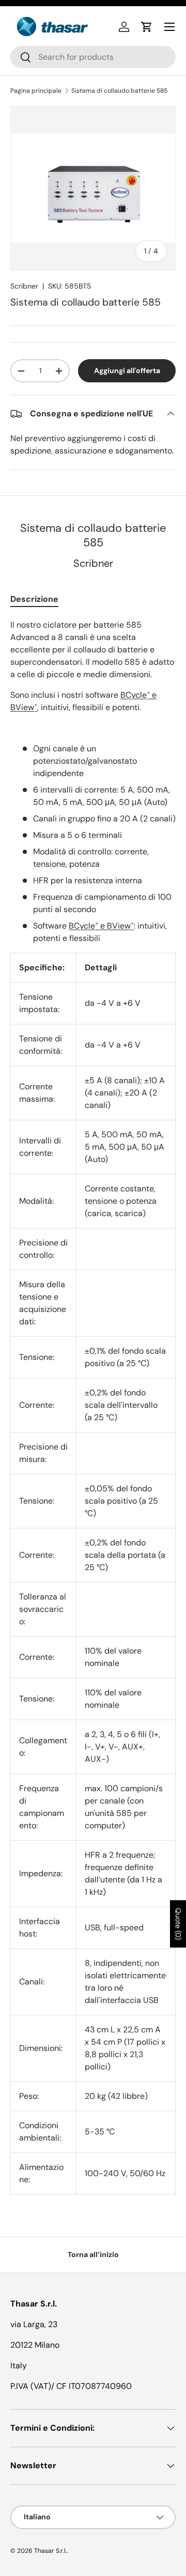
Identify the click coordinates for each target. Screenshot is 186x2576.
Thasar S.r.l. (50, 2551)
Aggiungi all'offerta (127, 371)
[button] (147, 27)
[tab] (34, 599)
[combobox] (93, 57)
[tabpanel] (93, 1407)
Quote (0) (178, 1924)
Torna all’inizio (93, 2254)
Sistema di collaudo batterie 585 (119, 91)
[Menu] (169, 27)
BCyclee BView (101, 926)
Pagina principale (36, 91)
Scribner (24, 286)
